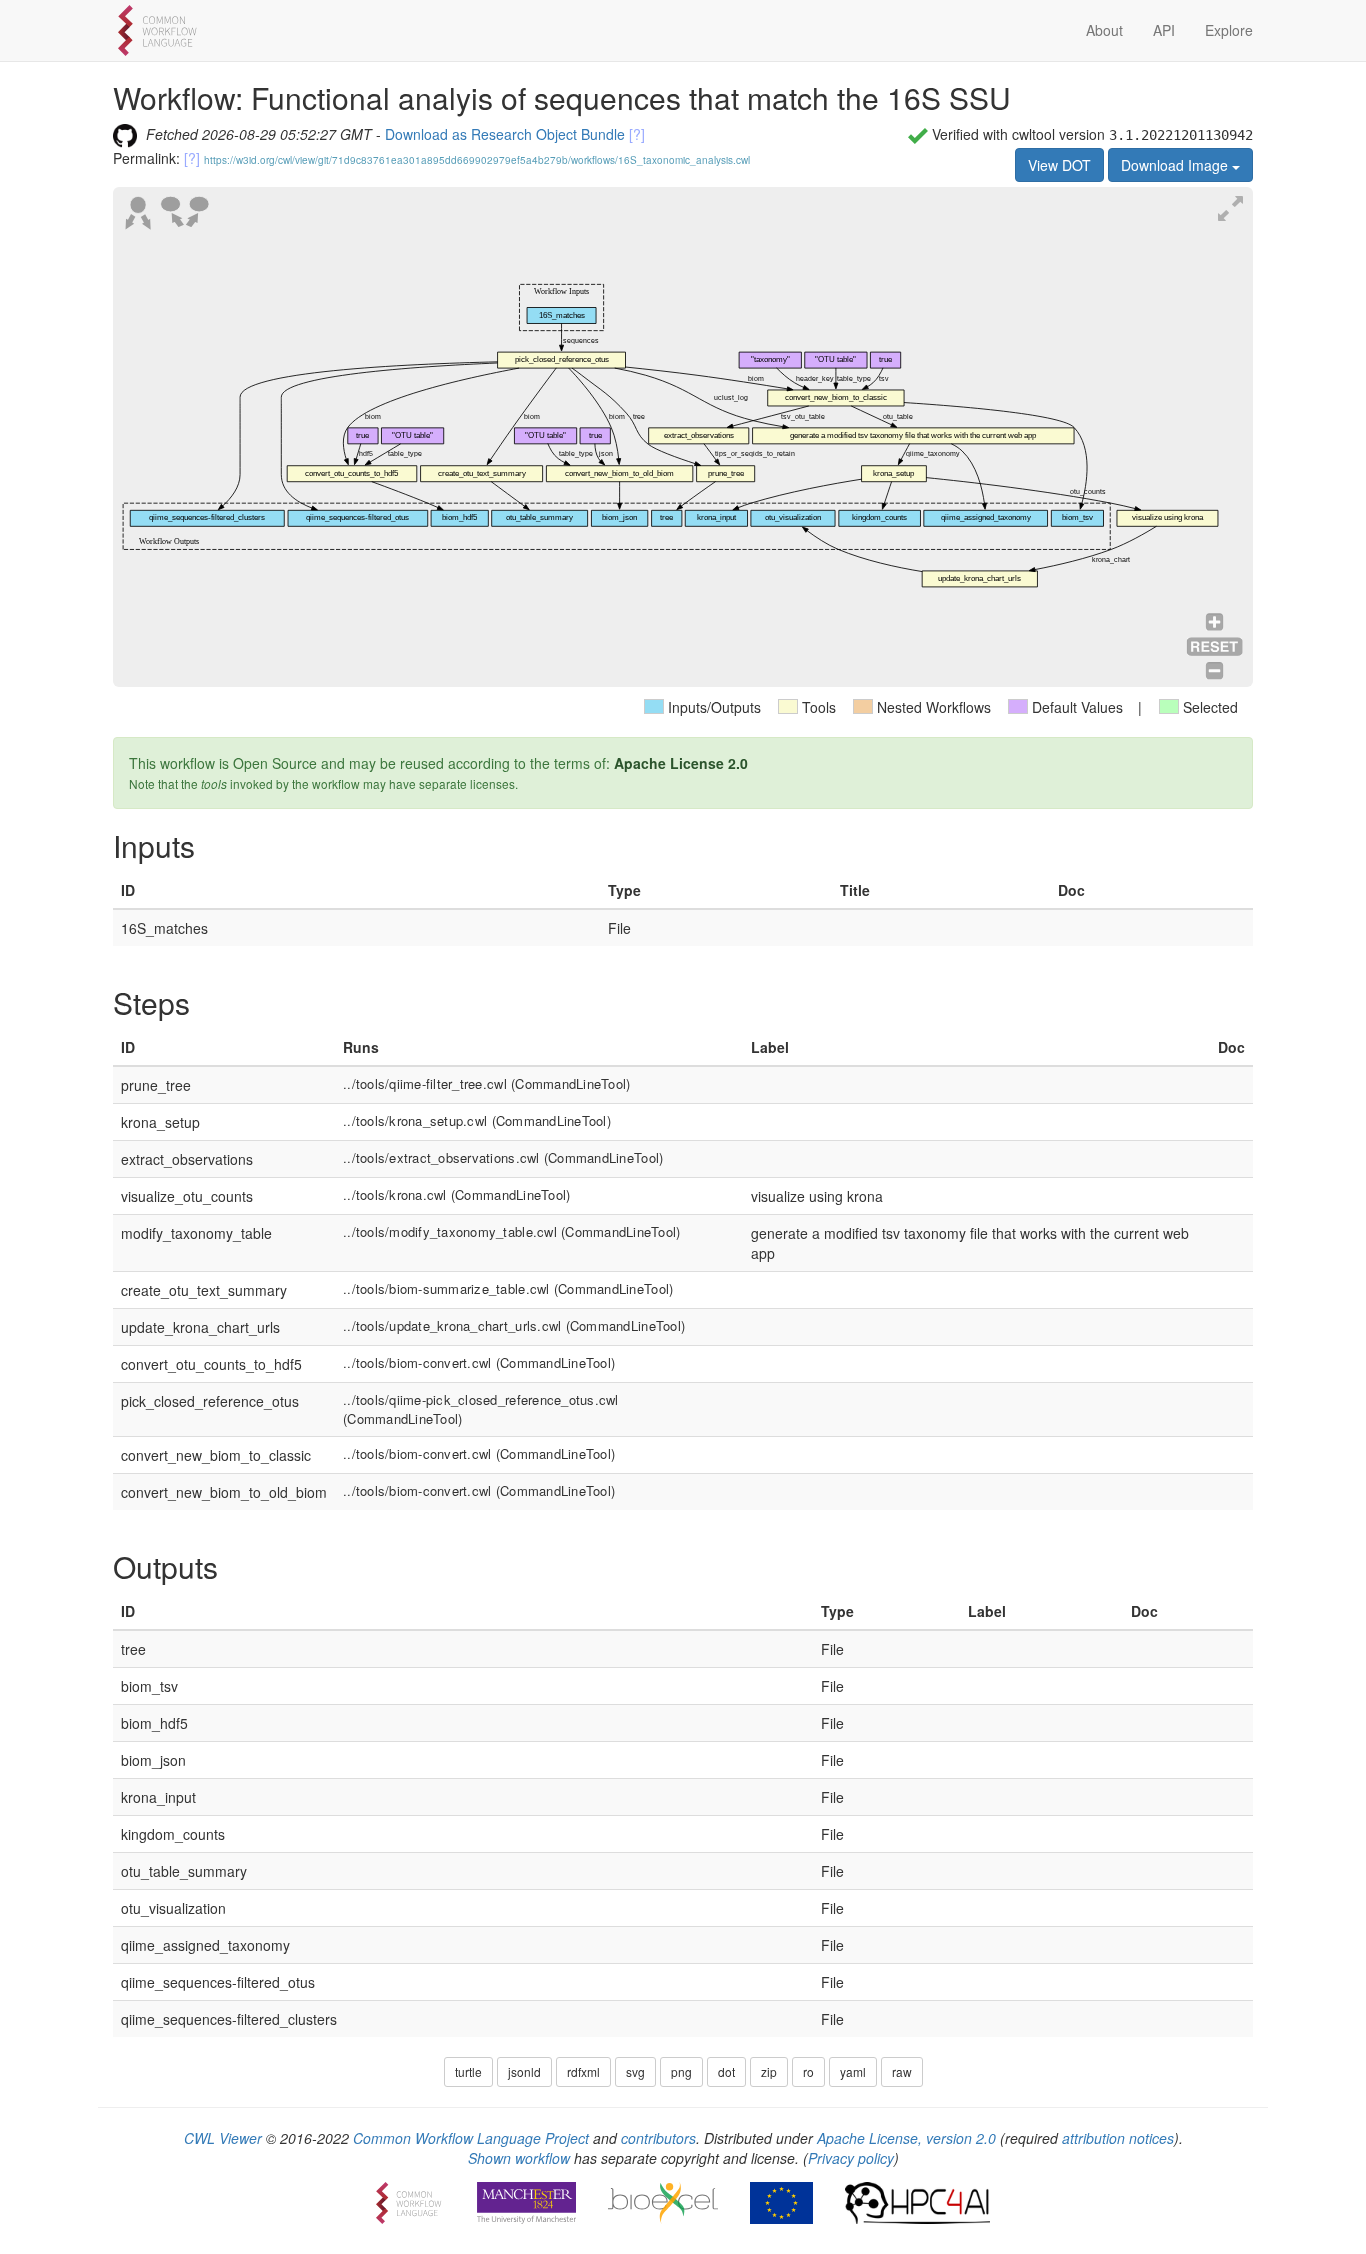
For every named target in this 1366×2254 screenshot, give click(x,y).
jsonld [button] (524, 2071)
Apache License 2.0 (681, 763)
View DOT (1059, 165)
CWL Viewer (223, 2138)
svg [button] (635, 2071)
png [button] (681, 2071)
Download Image (1176, 165)
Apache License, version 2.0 (906, 2138)
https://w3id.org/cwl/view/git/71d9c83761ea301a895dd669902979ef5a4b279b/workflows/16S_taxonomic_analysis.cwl (477, 160)
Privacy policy (851, 2158)
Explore (1229, 30)
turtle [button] (468, 2071)
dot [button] (726, 2071)
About (1104, 30)
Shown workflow (519, 2158)
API (1164, 30)
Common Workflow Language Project (471, 2138)
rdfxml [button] (583, 2071)
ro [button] (808, 2071)
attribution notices (1118, 2138)
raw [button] (902, 2071)
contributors (658, 2138)
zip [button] (769, 2071)
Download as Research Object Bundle (505, 134)
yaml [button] (853, 2071)
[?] (637, 134)
